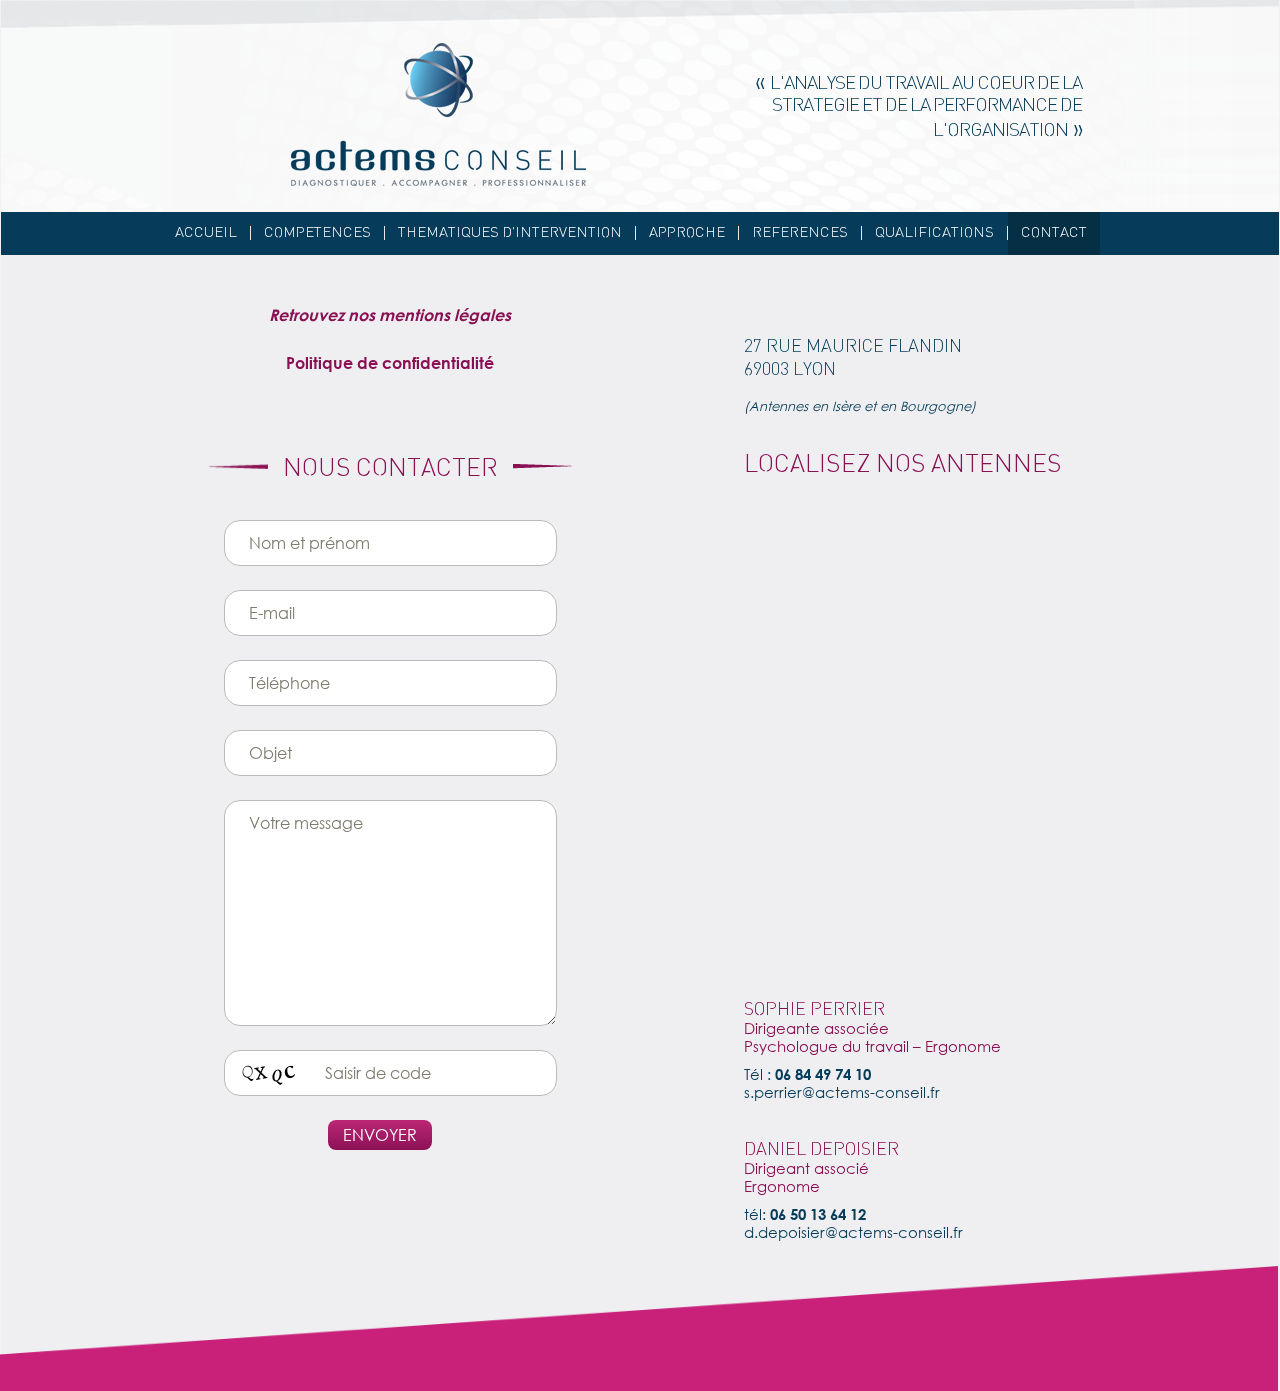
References (800, 233)
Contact (1054, 233)
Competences (317, 233)
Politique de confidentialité (390, 362)
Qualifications (934, 233)
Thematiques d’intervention (510, 233)
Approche (687, 233)
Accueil (206, 233)
